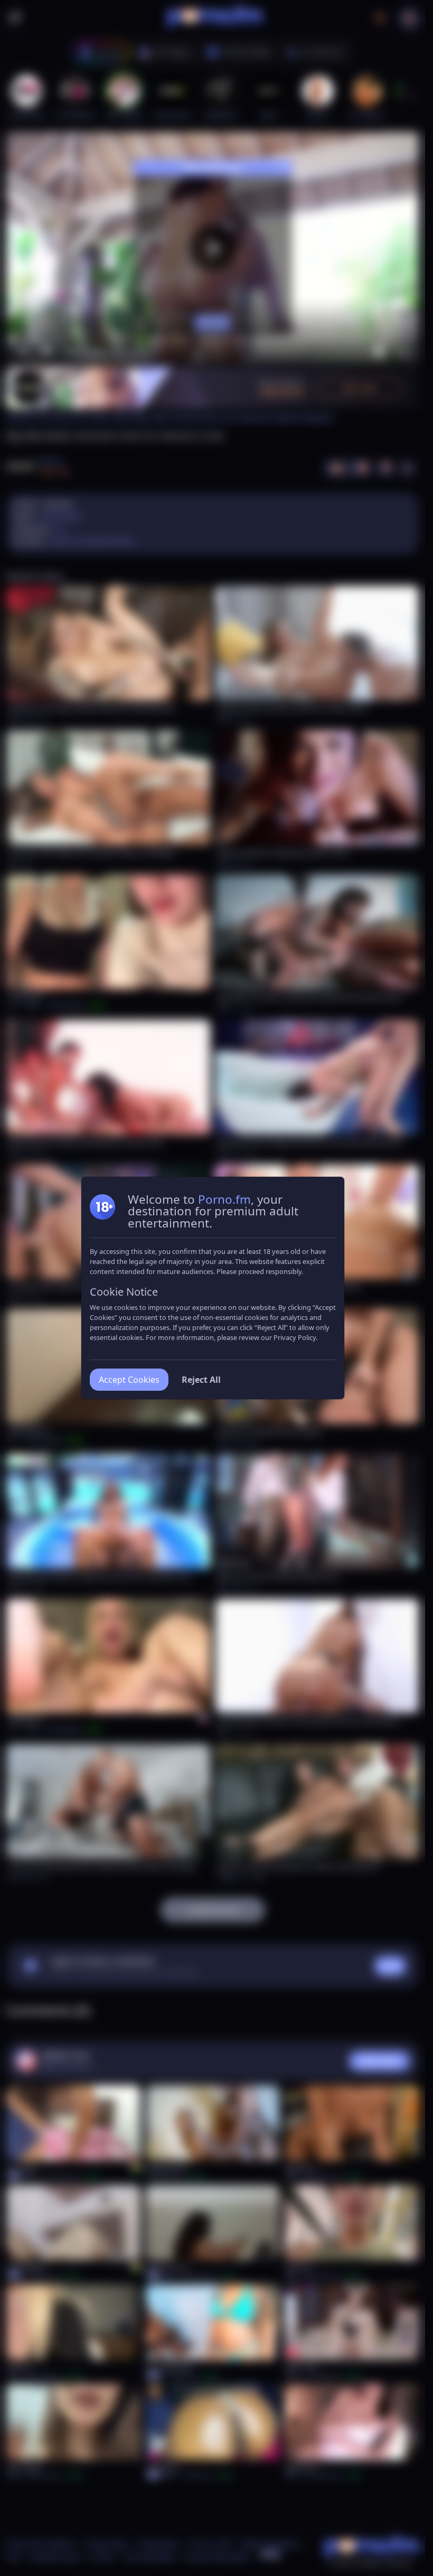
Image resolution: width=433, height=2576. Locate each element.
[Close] (404, 2511)
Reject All (201, 1380)
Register (325, 2546)
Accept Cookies (129, 1380)
